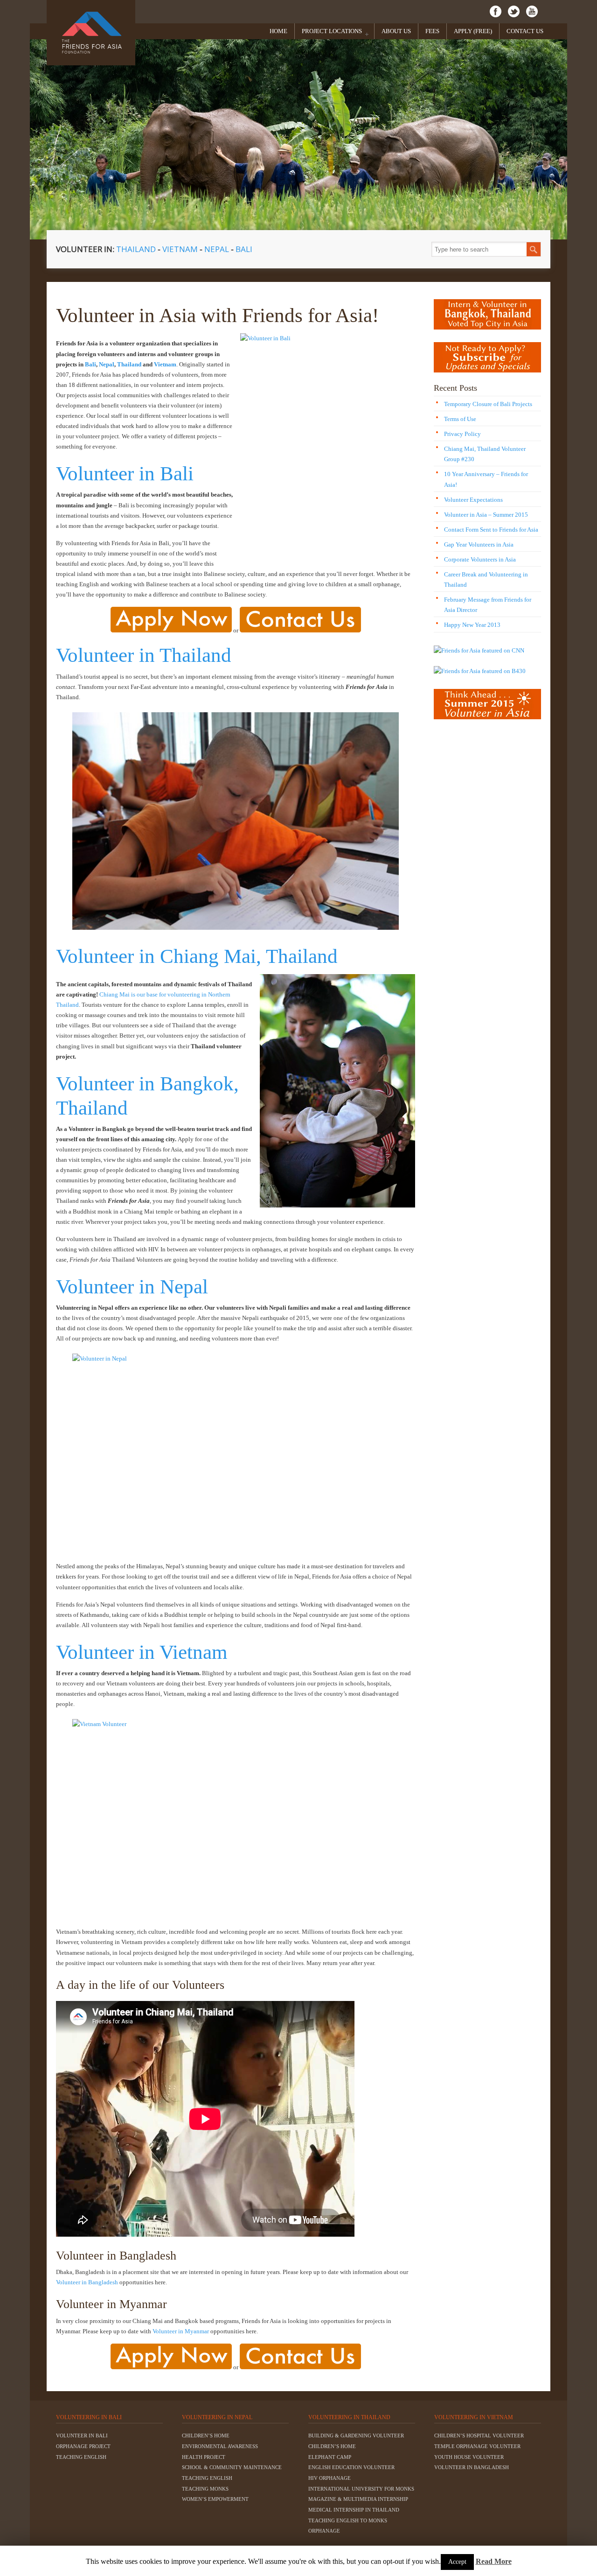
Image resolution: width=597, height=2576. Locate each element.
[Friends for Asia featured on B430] (480, 671)
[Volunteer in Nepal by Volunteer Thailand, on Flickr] (236, 1452)
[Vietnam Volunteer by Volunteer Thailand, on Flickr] (236, 1817)
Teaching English (81, 2457)
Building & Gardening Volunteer (356, 2436)
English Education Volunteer (351, 2467)
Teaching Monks (205, 2489)
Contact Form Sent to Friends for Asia (491, 530)
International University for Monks (361, 2489)
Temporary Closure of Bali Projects (488, 404)
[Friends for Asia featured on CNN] (479, 650)
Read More (494, 2561)
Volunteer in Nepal (132, 1286)
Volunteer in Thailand (144, 655)
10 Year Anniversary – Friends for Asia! (486, 479)
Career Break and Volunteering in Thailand (486, 579)
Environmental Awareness (220, 2446)
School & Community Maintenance (232, 2467)
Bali (244, 249)
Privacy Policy (462, 434)
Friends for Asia (91, 33)
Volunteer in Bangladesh (87, 2282)
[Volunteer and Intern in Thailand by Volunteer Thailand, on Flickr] (236, 821)
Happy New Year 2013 (472, 625)
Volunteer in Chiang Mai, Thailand (197, 956)
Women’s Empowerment (215, 2499)
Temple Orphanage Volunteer (477, 2446)
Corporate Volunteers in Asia (480, 559)
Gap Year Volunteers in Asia (479, 544)
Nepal (217, 249)
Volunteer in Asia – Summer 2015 (486, 515)
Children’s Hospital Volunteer (479, 2436)
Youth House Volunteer (469, 2457)
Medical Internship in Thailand (354, 2510)
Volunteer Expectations (473, 500)
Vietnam (181, 249)
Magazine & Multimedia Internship (358, 2499)
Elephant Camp (330, 2457)
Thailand (136, 249)
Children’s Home (206, 2436)
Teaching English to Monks (348, 2520)
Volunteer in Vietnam (142, 1652)
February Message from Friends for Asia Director (488, 605)
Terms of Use (460, 419)
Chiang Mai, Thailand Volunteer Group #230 (485, 454)
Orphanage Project (83, 2446)
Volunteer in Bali (125, 473)
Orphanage (324, 2531)
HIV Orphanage (330, 2478)
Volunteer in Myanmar (181, 2331)
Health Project (204, 2457)
